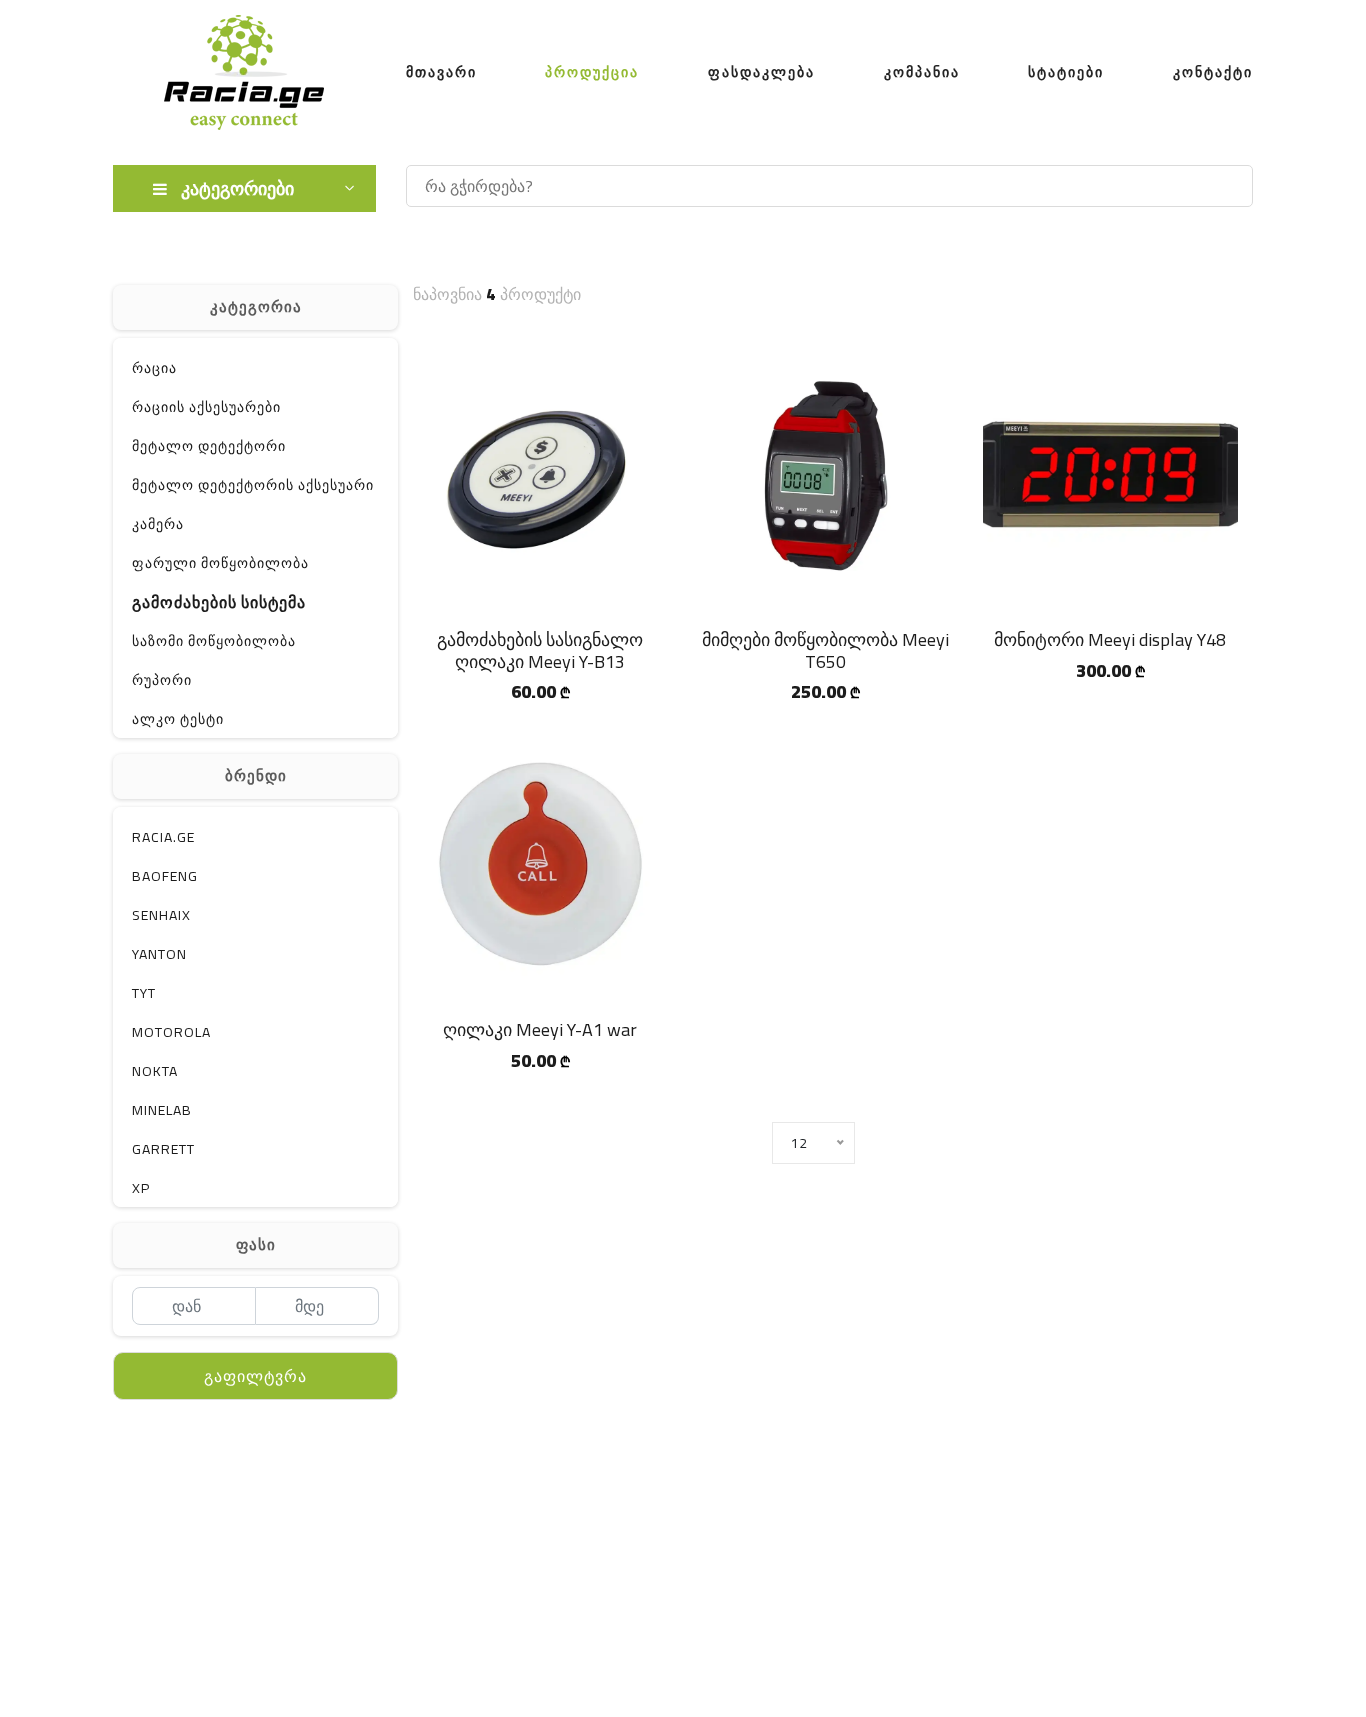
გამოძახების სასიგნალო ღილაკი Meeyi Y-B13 (540, 650)
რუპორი (162, 680)
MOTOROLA (171, 1032)
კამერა (158, 524)
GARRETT (163, 1149)
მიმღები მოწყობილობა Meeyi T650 (825, 650)
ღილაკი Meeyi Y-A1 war (540, 1029)
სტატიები (1066, 72)
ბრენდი (256, 775)
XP (141, 1188)
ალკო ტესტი (178, 719)
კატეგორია (256, 306)
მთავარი (441, 72)
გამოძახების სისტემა (219, 602)
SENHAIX (161, 915)
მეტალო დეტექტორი (209, 446)
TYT (144, 993)
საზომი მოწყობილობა (214, 641)
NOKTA (155, 1071)
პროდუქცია (592, 72)
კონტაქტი (1213, 72)
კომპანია (922, 72)
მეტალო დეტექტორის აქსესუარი (253, 485)
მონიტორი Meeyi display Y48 (1110, 639)
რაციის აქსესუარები (206, 407)
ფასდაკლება (761, 72)
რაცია (154, 368)
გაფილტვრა (255, 1376)
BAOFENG (165, 876)
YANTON (159, 954)
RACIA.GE (163, 837)
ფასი (256, 1244)
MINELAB (162, 1110)
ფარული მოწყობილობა (220, 563)
